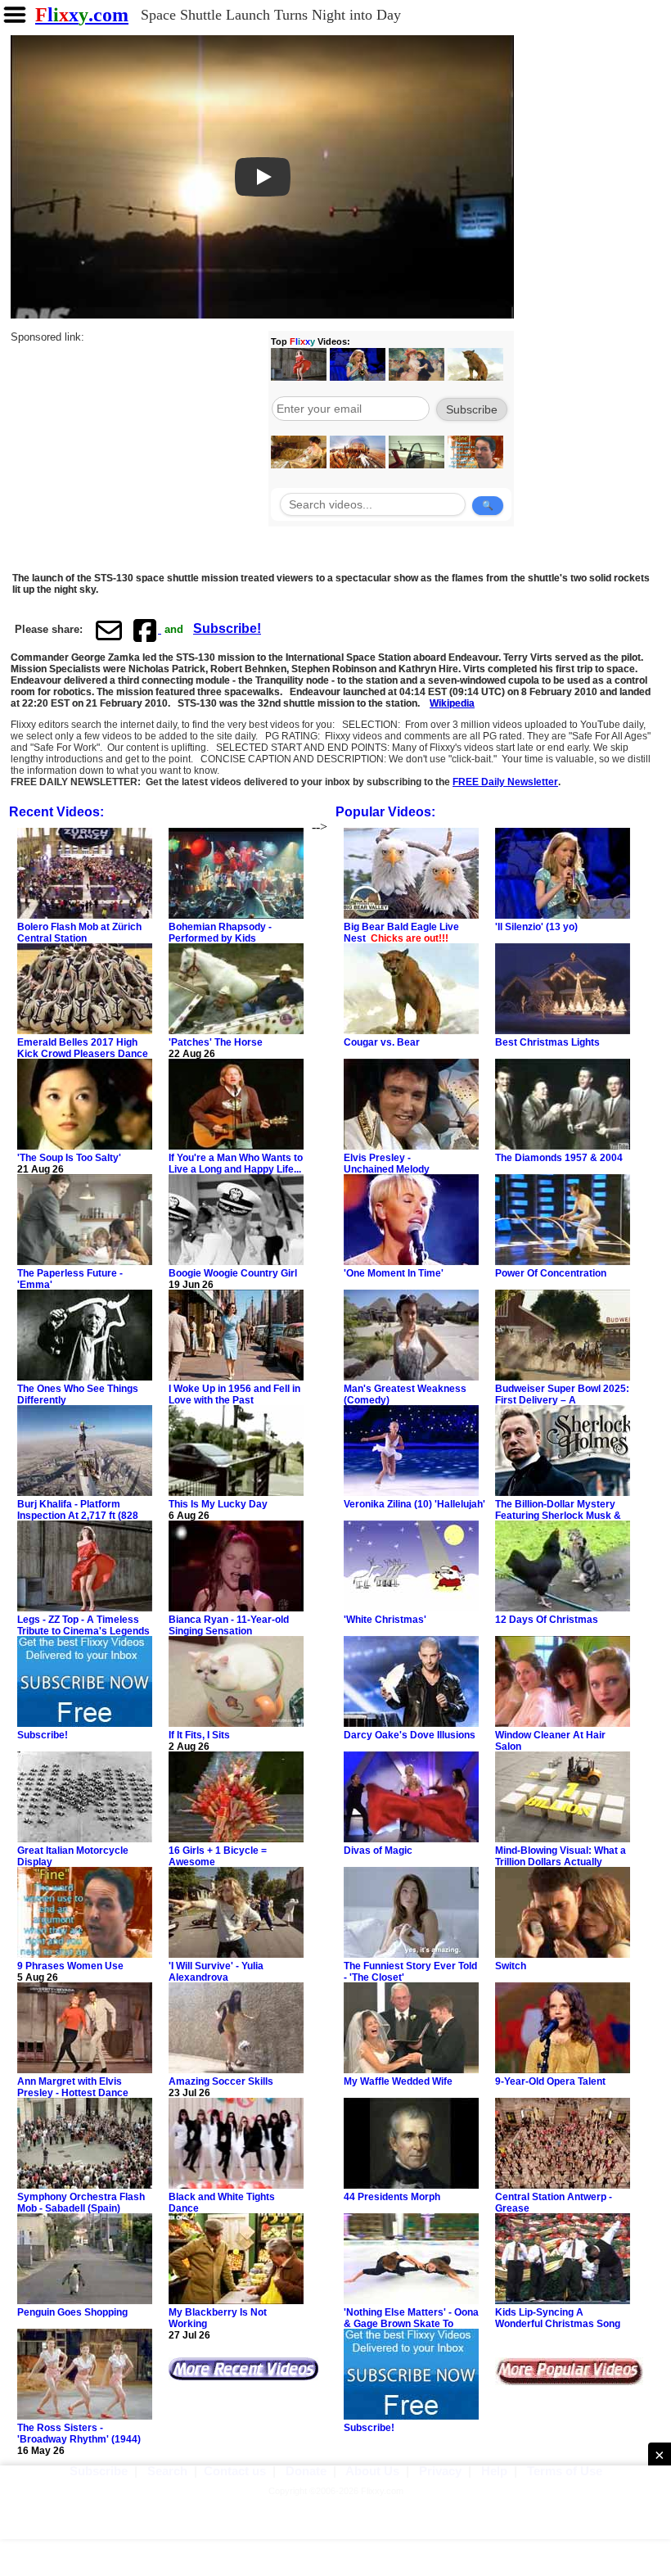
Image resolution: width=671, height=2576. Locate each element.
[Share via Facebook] (146, 630)
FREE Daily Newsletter (505, 782)
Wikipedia (452, 703)
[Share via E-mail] (109, 630)
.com (82, 15)
